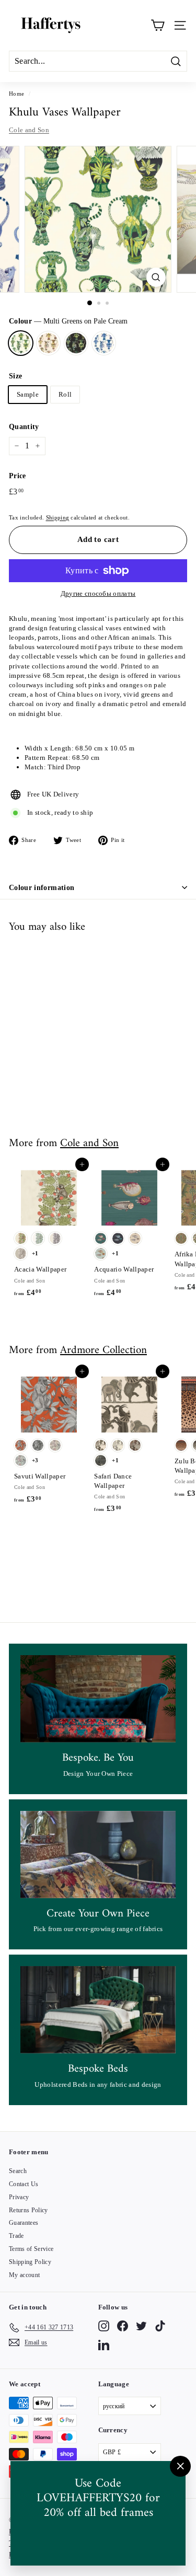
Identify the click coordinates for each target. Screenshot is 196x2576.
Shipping (58, 517)
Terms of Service (31, 2249)
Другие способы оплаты (98, 593)
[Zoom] (156, 277)
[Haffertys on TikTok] (160, 2326)
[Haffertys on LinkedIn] (104, 2345)
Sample (28, 394)
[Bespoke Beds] (98, 2010)
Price (18, 476)
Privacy (19, 2197)
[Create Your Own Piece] (98, 1855)
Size (15, 376)
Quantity (24, 427)
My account (24, 2275)
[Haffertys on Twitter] (141, 2326)
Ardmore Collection (103, 1350)
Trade (16, 2236)
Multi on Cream (48, 343)
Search (18, 2171)
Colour (68, 321)
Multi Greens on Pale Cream (21, 343)
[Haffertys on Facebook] (123, 2326)
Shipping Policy (30, 2262)
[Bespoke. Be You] (98, 1699)
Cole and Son (29, 130)
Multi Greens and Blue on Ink (76, 343)
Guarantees (24, 2223)
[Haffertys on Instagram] (104, 2326)
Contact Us (24, 2184)
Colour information (42, 888)
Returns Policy (28, 2210)
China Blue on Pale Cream (104, 343)
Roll (65, 394)
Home (16, 94)
